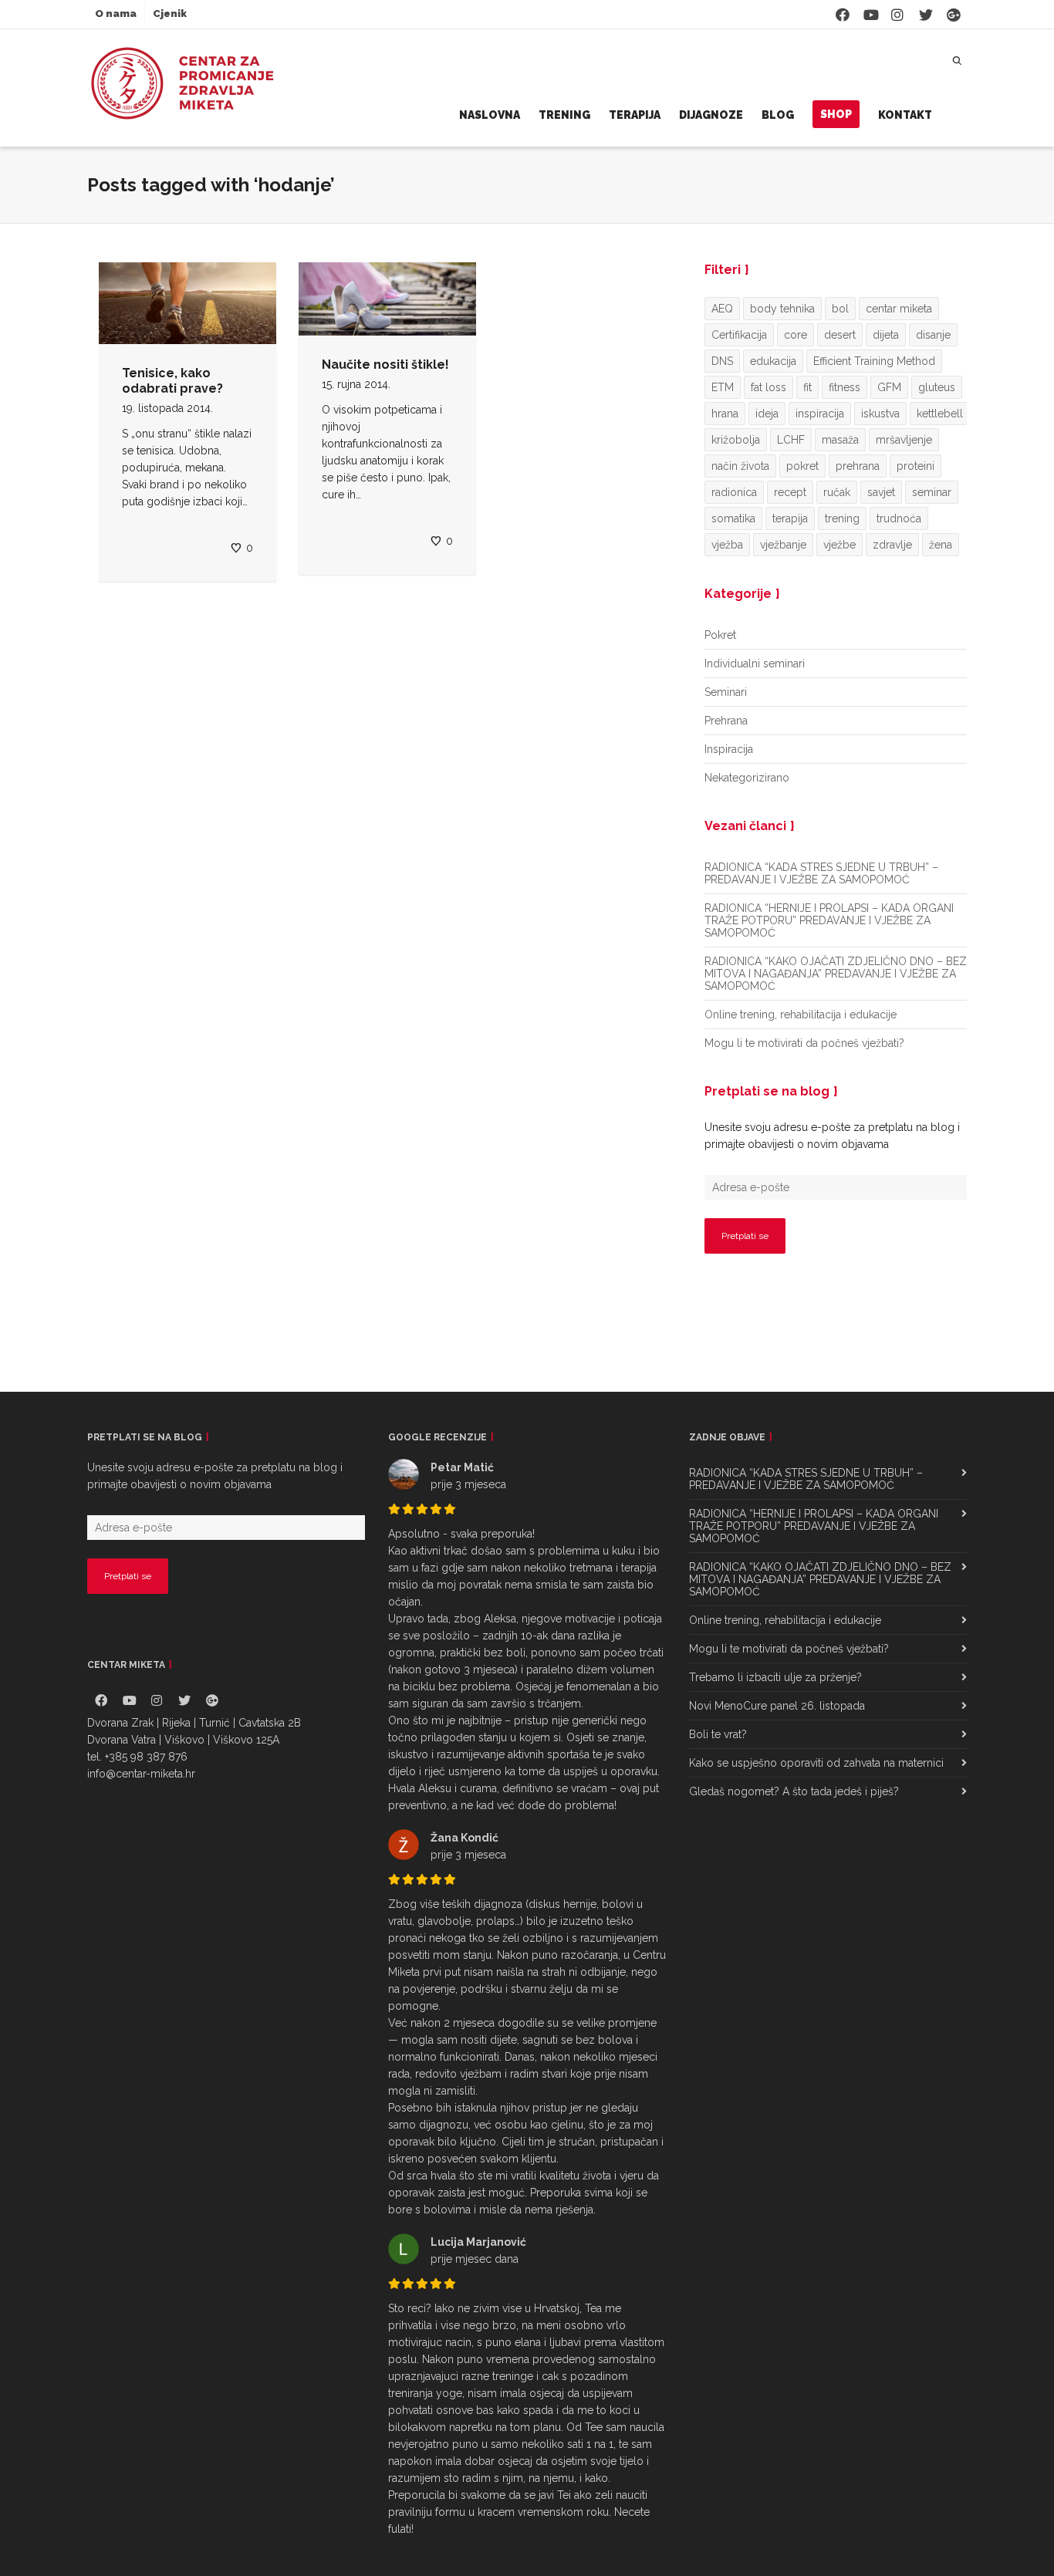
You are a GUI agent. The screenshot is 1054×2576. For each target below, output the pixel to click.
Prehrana (726, 721)
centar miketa (899, 309)
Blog (778, 115)
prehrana (858, 466)
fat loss (769, 387)
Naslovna (490, 115)
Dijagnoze (711, 115)
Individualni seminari (755, 663)
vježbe (839, 545)
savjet (881, 492)
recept (790, 492)
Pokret (720, 635)
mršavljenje (904, 440)
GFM (889, 387)
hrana (725, 414)
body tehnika (782, 309)
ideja (767, 414)
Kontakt (905, 115)
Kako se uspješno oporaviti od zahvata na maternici (816, 1763)
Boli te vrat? (718, 1734)
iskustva (880, 414)
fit (807, 387)
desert (840, 335)
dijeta (886, 335)
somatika (733, 518)
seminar (932, 492)
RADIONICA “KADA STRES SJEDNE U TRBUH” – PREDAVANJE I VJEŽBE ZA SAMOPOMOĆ (821, 873)
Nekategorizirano (747, 778)
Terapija (635, 115)
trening (842, 518)
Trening (564, 115)
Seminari (726, 692)
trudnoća (899, 518)
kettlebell (940, 414)
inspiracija (820, 414)
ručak (837, 492)
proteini (915, 466)
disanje (933, 335)
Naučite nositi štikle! (385, 365)
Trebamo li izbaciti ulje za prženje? (775, 1677)
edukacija (773, 361)
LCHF (791, 440)
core (796, 335)
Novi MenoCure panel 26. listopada (777, 1706)
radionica (734, 492)
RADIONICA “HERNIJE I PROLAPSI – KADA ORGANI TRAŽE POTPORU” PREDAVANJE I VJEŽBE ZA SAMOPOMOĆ (829, 920)
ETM (723, 387)
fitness (845, 387)
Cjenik (170, 14)
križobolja (736, 440)
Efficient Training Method (874, 361)
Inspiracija (729, 749)
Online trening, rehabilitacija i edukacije (801, 1015)
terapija (790, 518)
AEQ (722, 309)
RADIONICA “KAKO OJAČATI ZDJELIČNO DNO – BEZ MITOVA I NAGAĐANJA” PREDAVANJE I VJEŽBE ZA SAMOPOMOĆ (836, 974)
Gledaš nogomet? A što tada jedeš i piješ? (794, 1791)
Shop (836, 114)
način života (740, 466)
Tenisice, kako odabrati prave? (172, 381)
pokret (802, 466)
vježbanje (783, 545)
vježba (727, 545)
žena (941, 545)
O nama (116, 14)
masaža (840, 440)
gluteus (937, 387)
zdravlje (892, 545)
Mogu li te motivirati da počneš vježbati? (804, 1043)
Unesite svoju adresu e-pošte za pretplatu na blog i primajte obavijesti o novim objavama (832, 1136)
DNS (722, 361)
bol (840, 309)
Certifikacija (739, 335)
